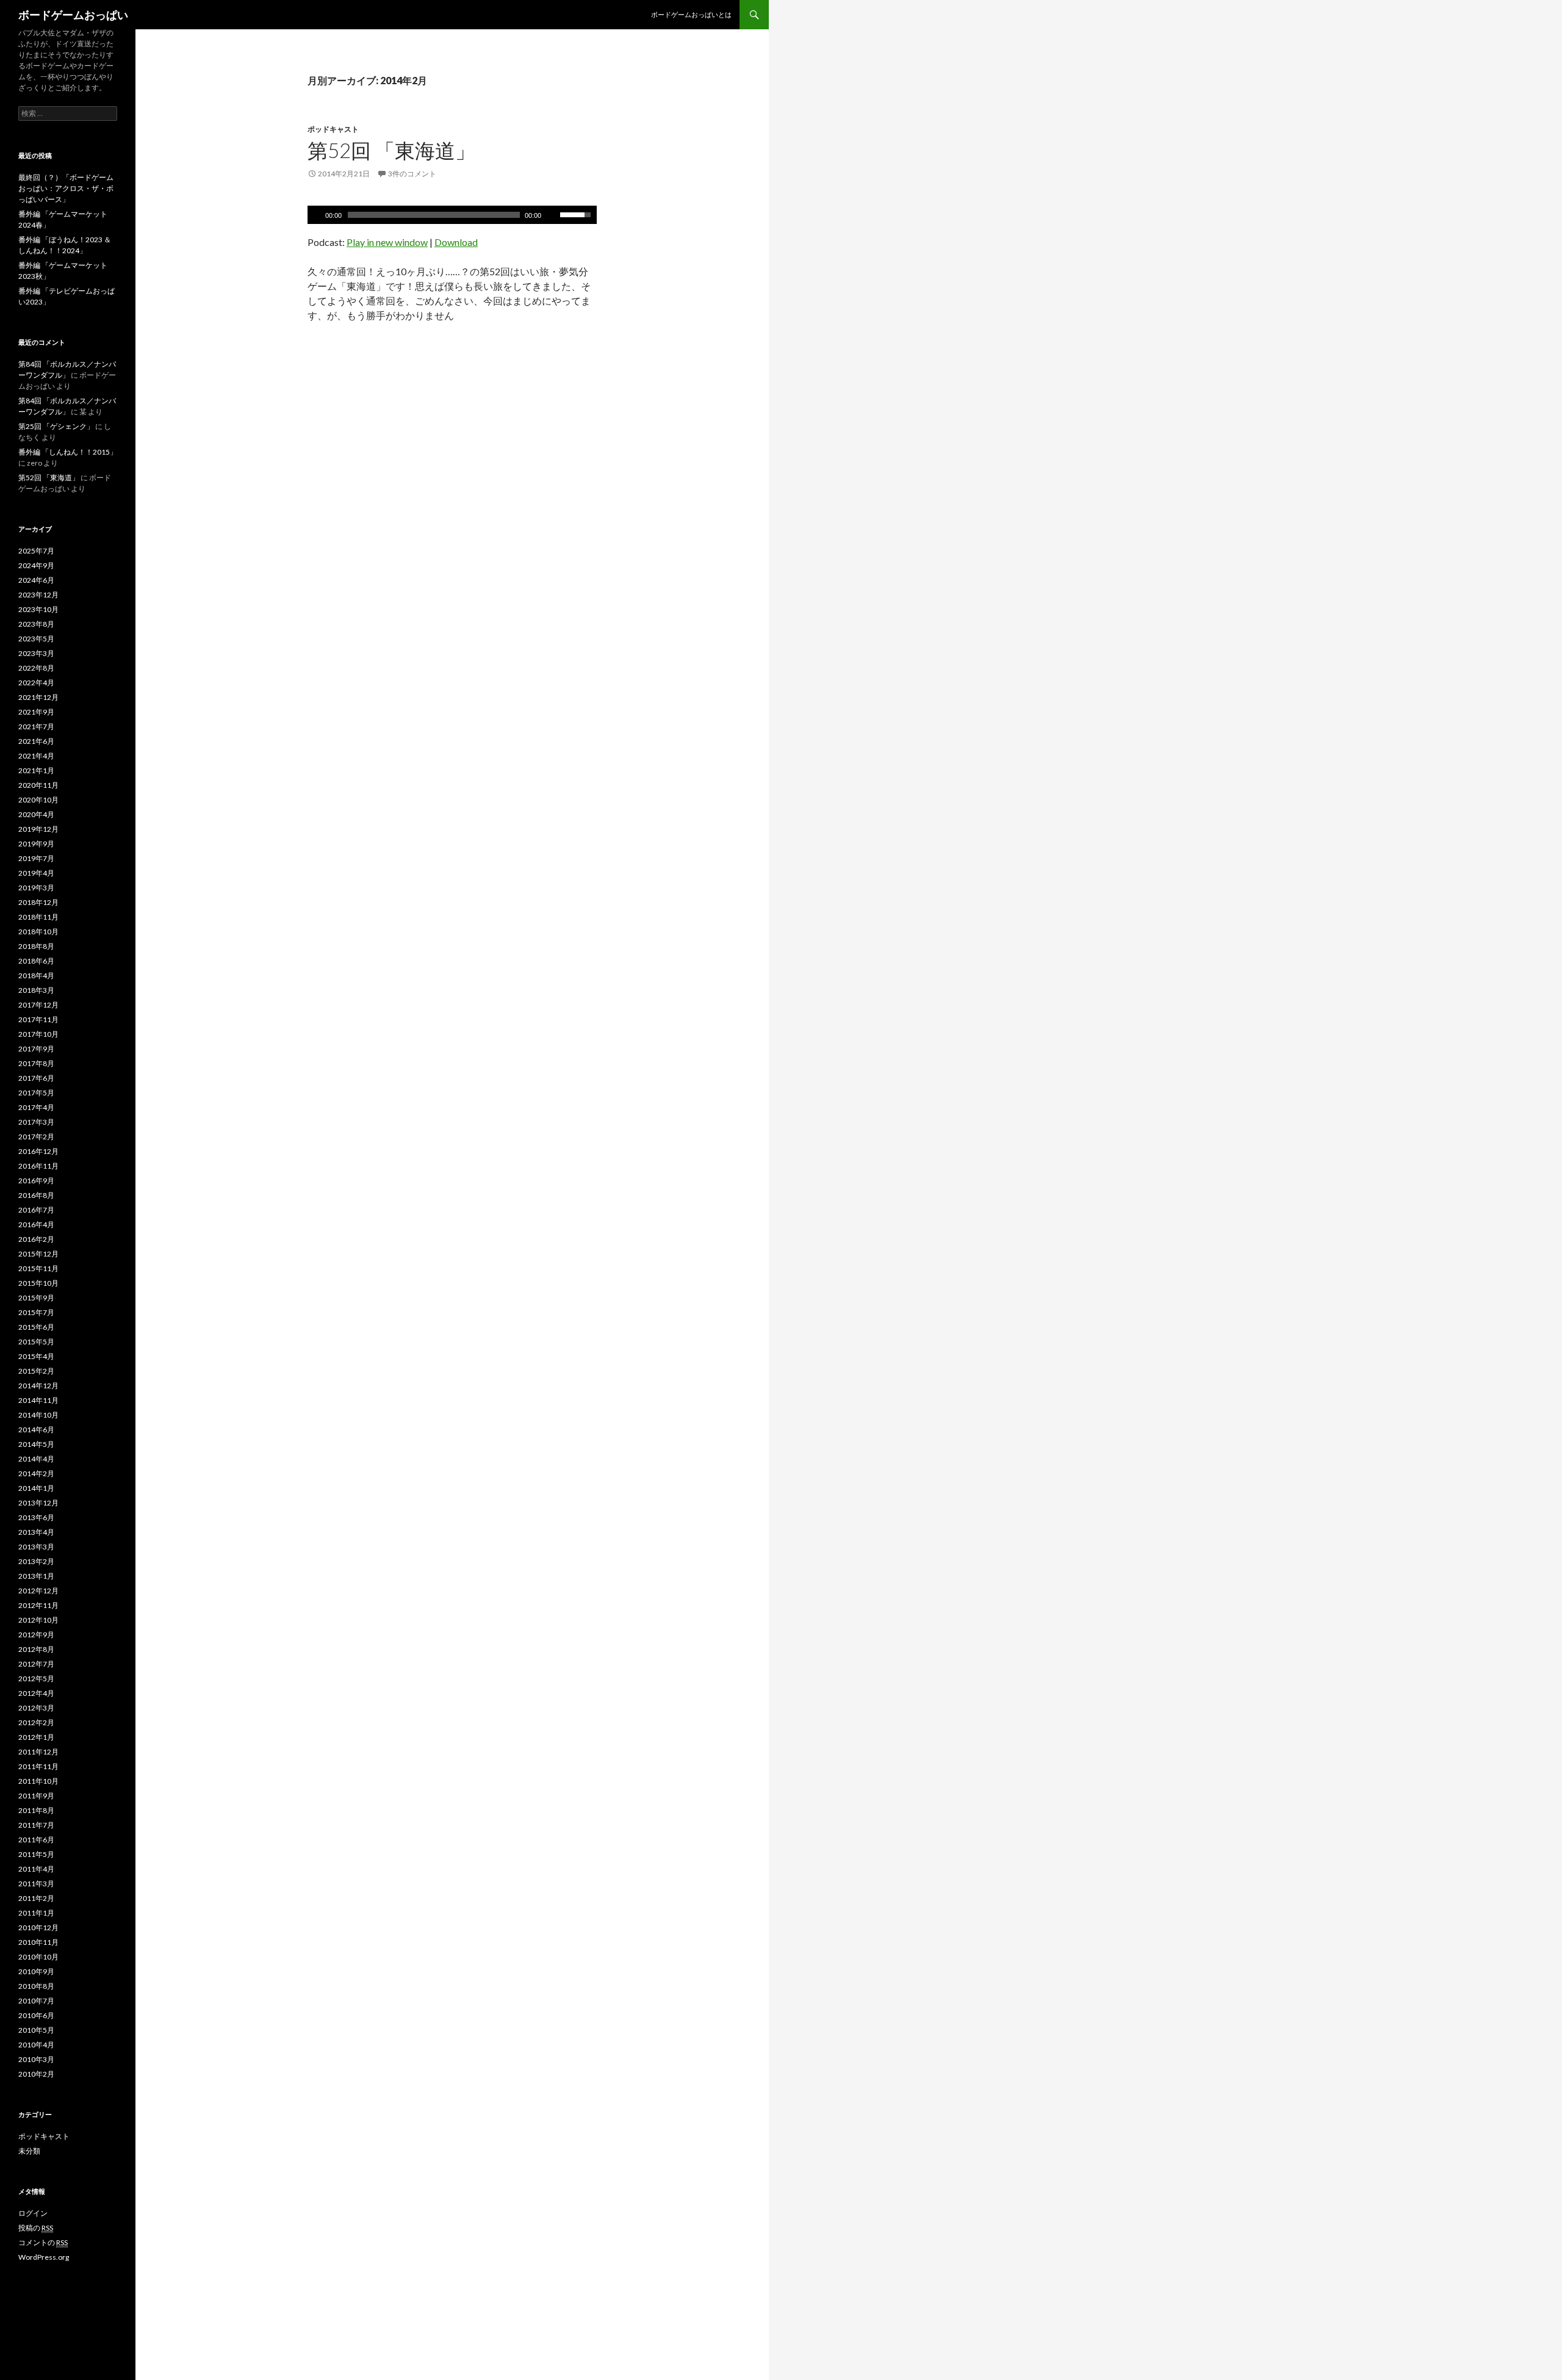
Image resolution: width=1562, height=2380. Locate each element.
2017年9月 (36, 1049)
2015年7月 (36, 1312)
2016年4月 (36, 1224)
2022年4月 (36, 683)
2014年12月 (38, 1386)
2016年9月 (36, 1181)
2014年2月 (36, 1473)
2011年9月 (36, 1796)
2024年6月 (36, 580)
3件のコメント (412, 174)
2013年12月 (38, 1503)
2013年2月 (36, 1561)
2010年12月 (38, 1927)
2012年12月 (38, 1591)
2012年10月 (38, 1620)
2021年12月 (38, 697)
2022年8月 (36, 668)
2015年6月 (36, 1327)
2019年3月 (36, 888)
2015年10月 (38, 1283)
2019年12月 (38, 829)
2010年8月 (36, 1986)
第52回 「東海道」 (391, 150)
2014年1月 (36, 1488)
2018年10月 (38, 932)
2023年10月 (38, 609)
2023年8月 (36, 624)
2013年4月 (36, 1532)
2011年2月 (36, 1898)
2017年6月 (36, 1078)
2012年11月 (38, 1605)
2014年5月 (36, 1444)
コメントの (43, 2242)
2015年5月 (36, 1342)
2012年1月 (36, 1737)
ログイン (33, 2213)
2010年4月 (36, 2045)
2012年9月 (36, 1635)
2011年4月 (36, 1869)
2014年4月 (36, 1459)
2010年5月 (36, 2030)
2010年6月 (36, 2015)
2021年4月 (36, 756)
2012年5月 (36, 1679)
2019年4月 (36, 873)
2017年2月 (36, 1137)
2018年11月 (38, 917)
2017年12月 (38, 1005)
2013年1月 (36, 1576)
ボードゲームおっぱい (73, 15)
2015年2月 (36, 1371)
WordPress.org (44, 2257)
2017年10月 (38, 1034)
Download (456, 242)
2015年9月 (36, 1298)
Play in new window (387, 242)
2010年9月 (36, 1971)
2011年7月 (36, 1825)
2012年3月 (36, 1708)
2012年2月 (36, 1722)
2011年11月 (38, 1766)
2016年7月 (36, 1210)
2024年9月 (36, 565)
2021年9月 (36, 712)
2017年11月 (38, 1019)
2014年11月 (38, 1400)
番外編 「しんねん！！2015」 (68, 452)
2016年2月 (36, 1239)
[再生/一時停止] (315, 215)
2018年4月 (36, 975)
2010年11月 (38, 1942)
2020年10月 (38, 800)
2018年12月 (38, 902)
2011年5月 (36, 1854)
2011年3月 (36, 1884)
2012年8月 (36, 1649)
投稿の (36, 2228)
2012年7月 (36, 1664)
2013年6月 (36, 1517)
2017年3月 (36, 1122)
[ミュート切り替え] (552, 215)
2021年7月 (36, 727)
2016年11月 (38, 1166)
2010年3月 (36, 2059)
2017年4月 (36, 1107)
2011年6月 (36, 1840)
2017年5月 (36, 1093)
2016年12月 (38, 1151)
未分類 (29, 2151)
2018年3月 (36, 990)
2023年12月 (38, 595)
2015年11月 (38, 1268)
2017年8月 (36, 1063)
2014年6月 (36, 1430)
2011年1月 (36, 1913)
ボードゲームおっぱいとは (691, 14)
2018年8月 (36, 946)
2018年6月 (36, 961)
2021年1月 (36, 770)
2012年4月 (36, 1693)
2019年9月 (36, 844)
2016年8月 (36, 1195)
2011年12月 (38, 1752)
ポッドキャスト (333, 129)
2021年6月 (36, 741)
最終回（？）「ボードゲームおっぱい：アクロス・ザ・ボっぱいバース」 (66, 188)
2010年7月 (36, 2001)
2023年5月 (36, 639)
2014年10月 (38, 1415)
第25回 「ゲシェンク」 (56, 426)
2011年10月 (38, 1781)
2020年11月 (38, 785)
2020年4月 (36, 814)
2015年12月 (38, 1254)
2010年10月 (38, 1957)
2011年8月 (36, 1810)
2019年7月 (36, 858)
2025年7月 (36, 551)
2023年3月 (36, 653)
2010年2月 (36, 2074)
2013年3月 (36, 1547)
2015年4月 (36, 1356)
